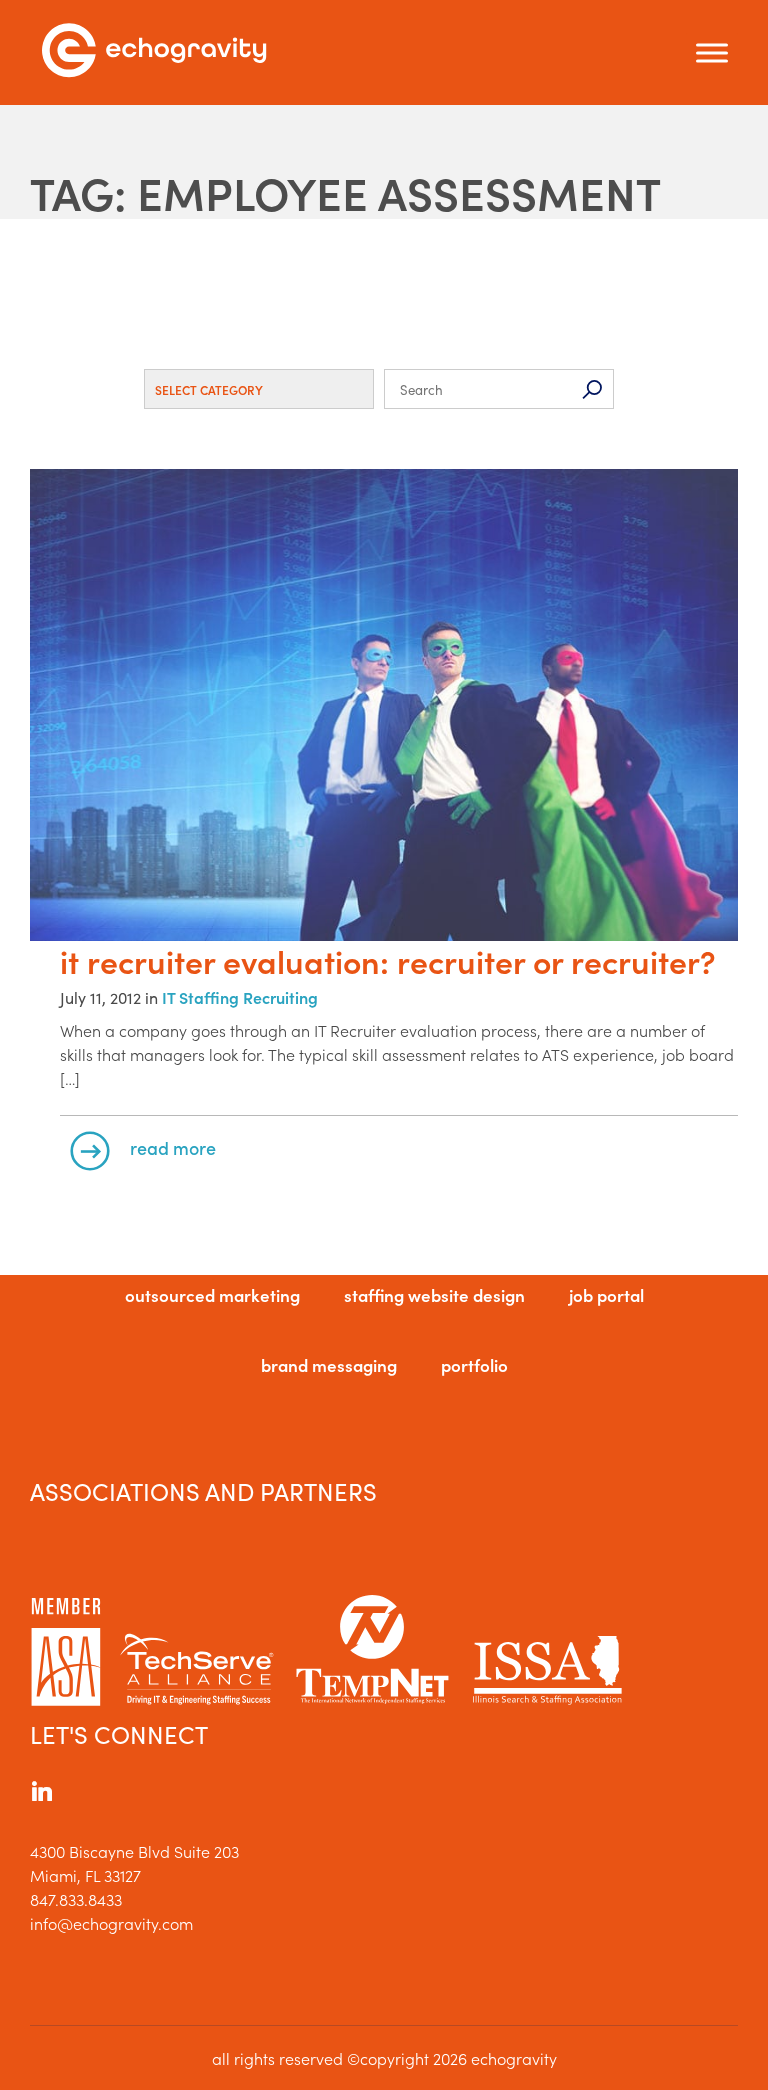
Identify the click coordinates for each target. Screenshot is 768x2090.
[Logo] (154, 52)
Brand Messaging (329, 1365)
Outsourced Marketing (212, 1295)
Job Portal (606, 1295)
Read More (173, 1147)
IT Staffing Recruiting (240, 997)
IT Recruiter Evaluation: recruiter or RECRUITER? (388, 961)
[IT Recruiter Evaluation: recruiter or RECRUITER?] (384, 707)
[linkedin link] (42, 1794)
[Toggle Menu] (712, 53)
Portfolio (474, 1365)
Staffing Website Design (434, 1295)
